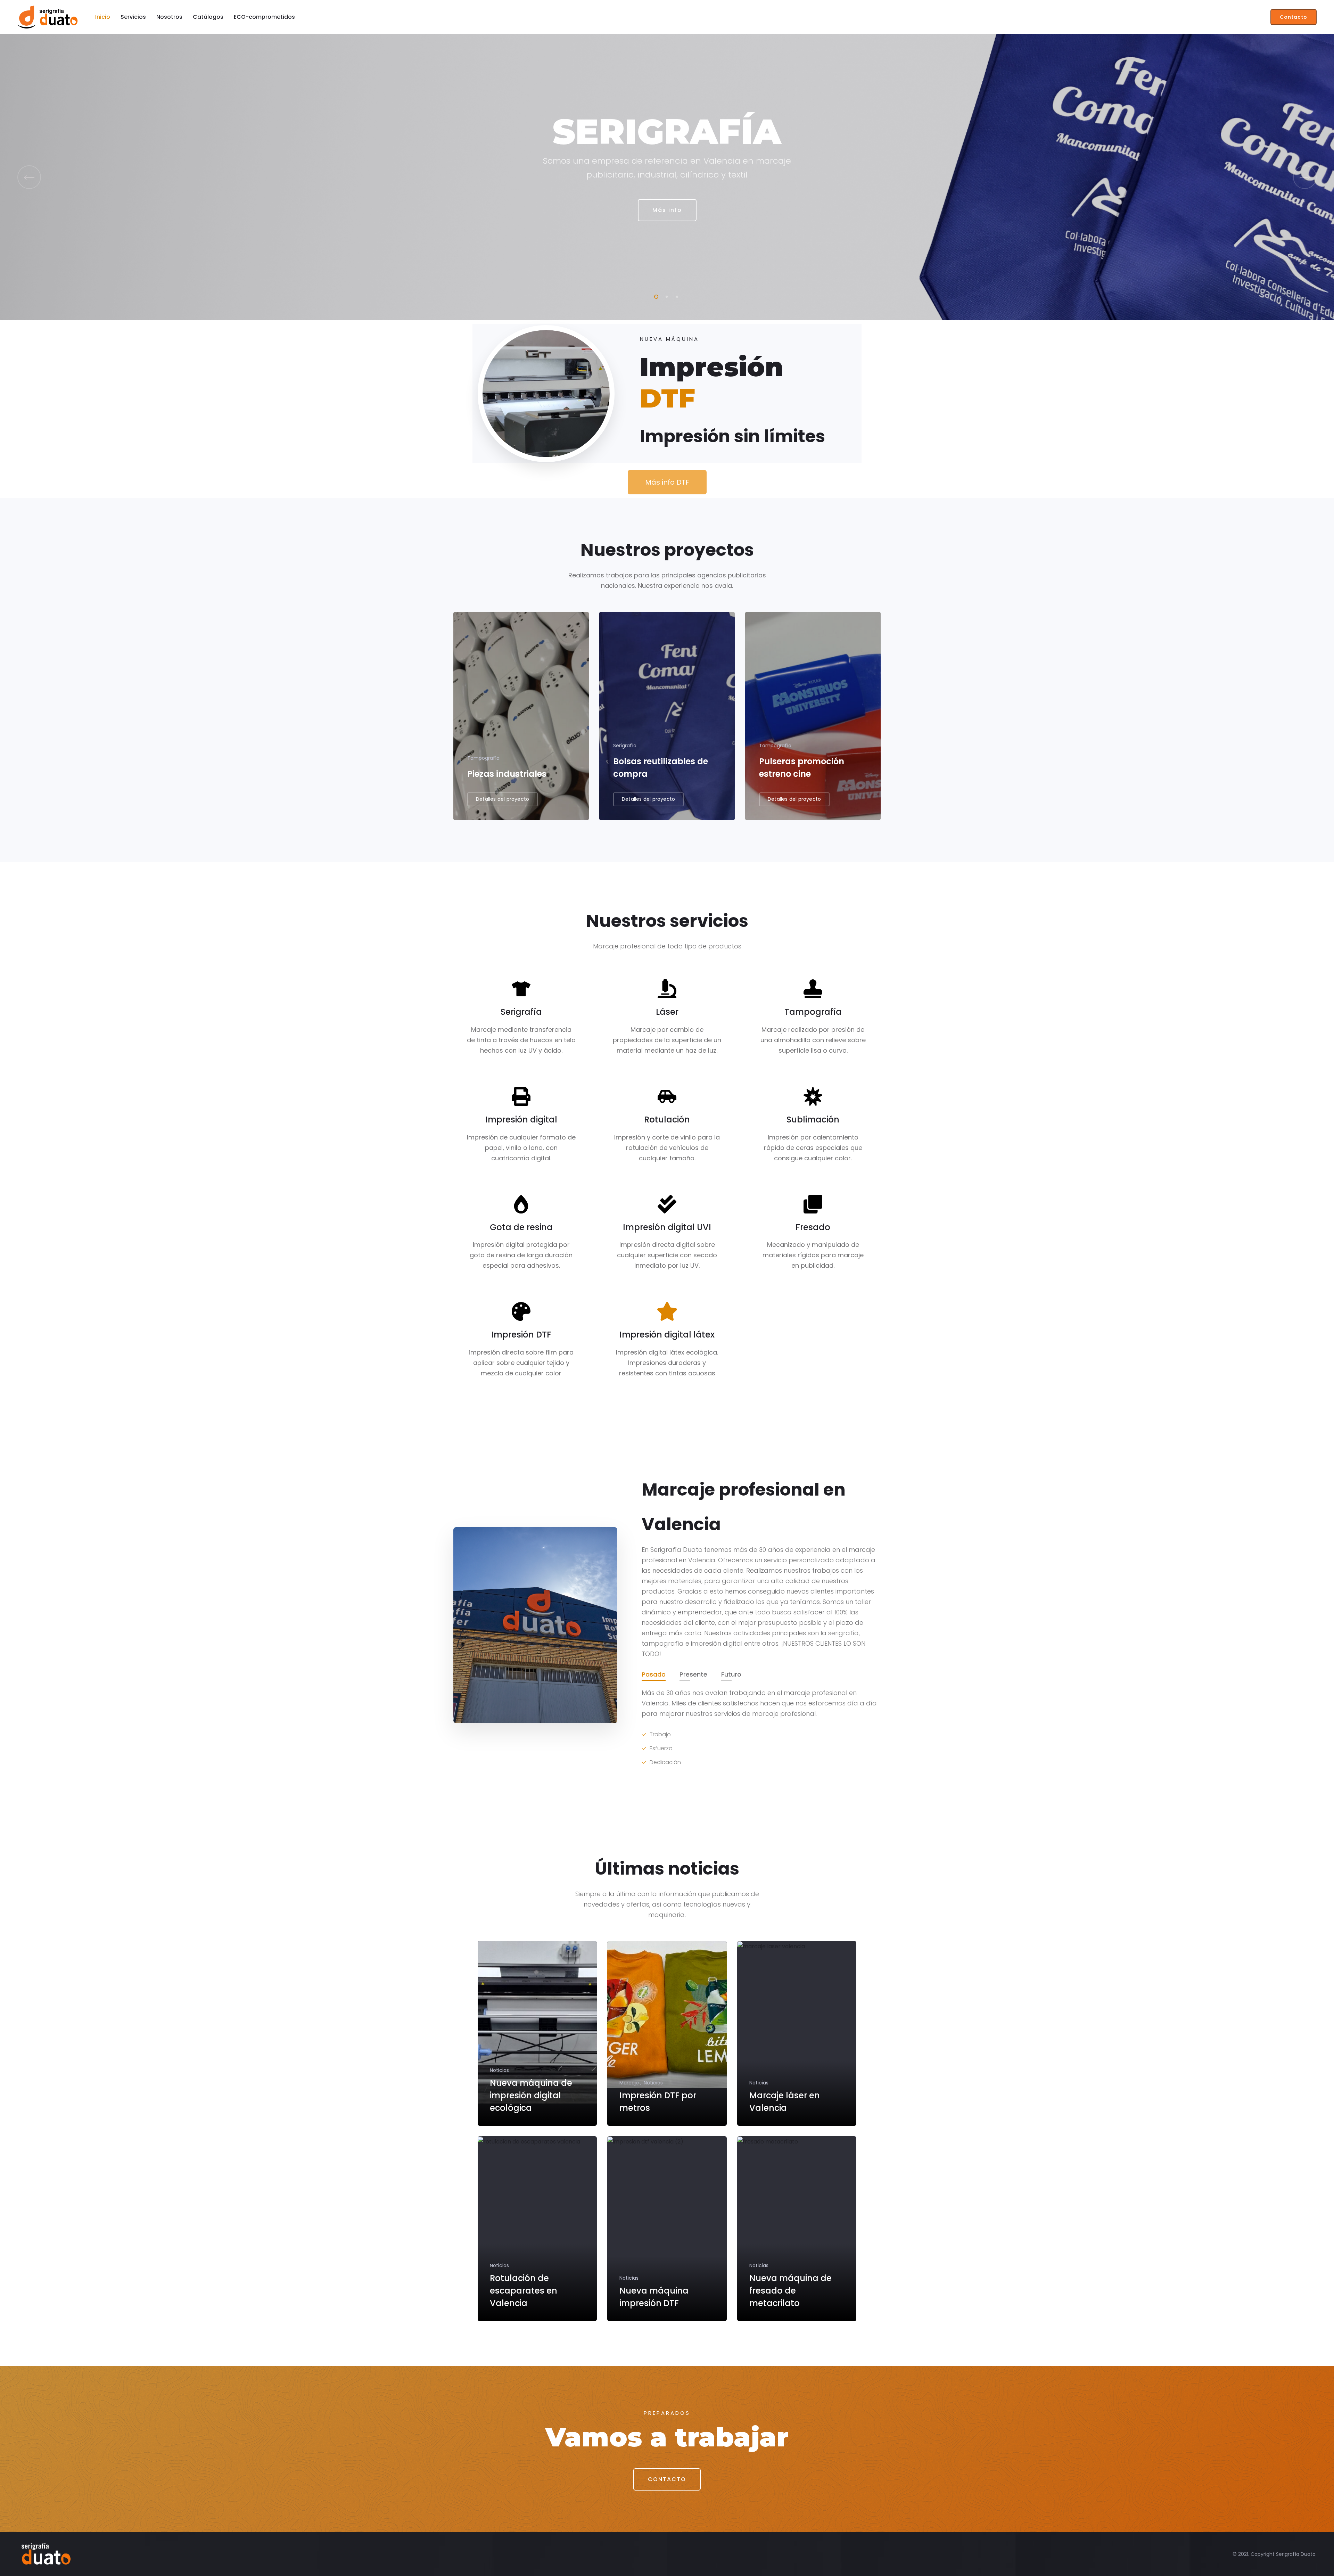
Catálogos (208, 17)
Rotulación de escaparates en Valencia (524, 2291)
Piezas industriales (507, 774)
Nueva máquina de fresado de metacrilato (790, 2291)
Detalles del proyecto (503, 799)
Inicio (103, 17)
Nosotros (169, 17)
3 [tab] (676, 296)
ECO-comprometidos (264, 17)
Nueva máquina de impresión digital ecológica (531, 2095)
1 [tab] (655, 296)
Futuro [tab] (731, 1674)
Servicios (133, 17)
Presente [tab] (693, 1674)
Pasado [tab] (654, 1674)
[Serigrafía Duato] (48, 17)
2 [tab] (665, 296)
